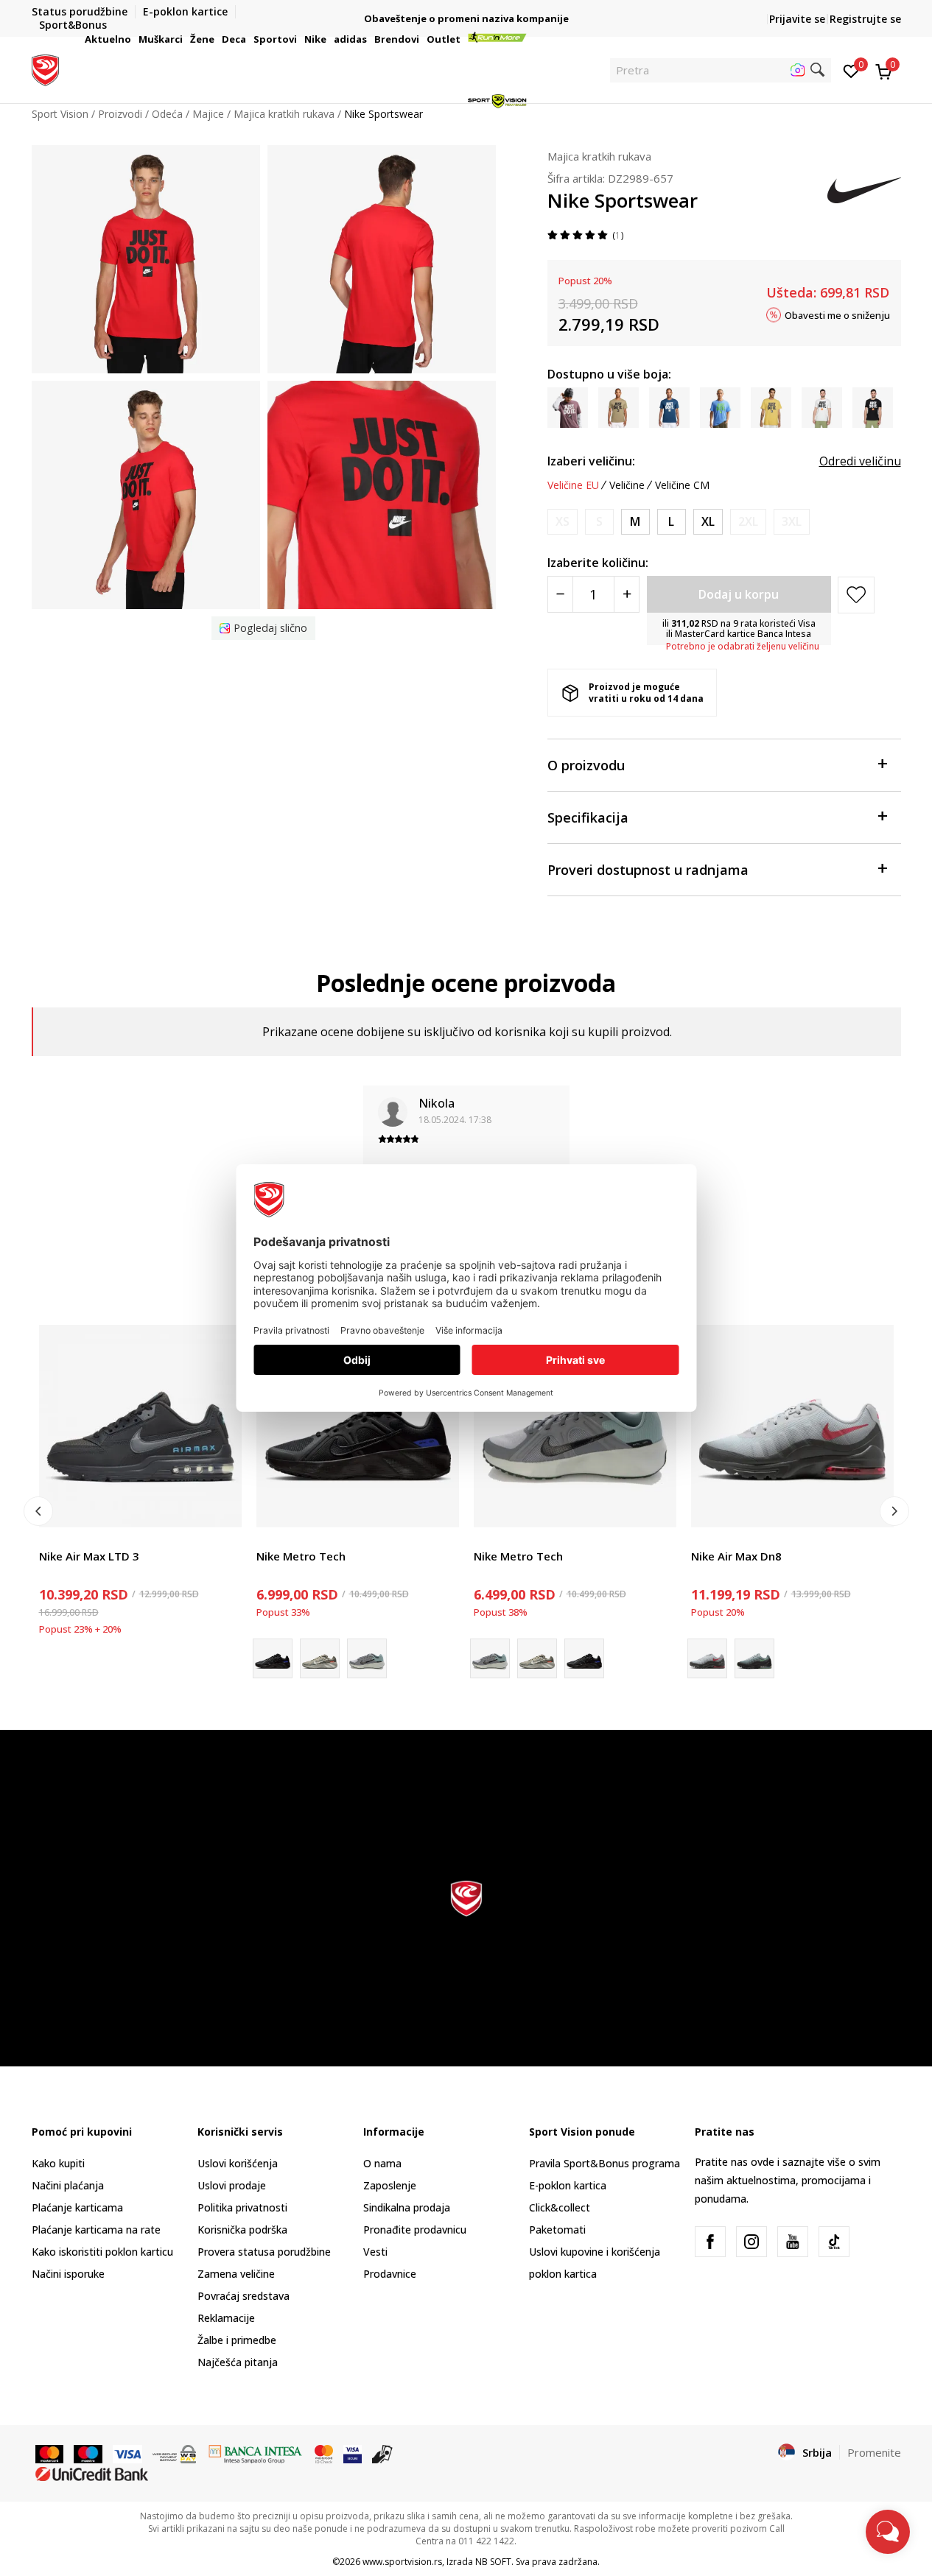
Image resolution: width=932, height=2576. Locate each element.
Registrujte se (865, 19)
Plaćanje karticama (77, 2207)
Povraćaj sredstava (243, 2296)
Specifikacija (588, 817)
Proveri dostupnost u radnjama (648, 870)
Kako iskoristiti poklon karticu (102, 2252)
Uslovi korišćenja (238, 2163)
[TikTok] (834, 2242)
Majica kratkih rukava (599, 156)
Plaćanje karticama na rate (96, 2230)
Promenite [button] (874, 2452)
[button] (133, 39)
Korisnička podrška (242, 2230)
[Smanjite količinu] (560, 594)
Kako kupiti (58, 2163)
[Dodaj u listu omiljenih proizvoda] (221, 1507)
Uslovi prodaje (232, 2185)
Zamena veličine (236, 2274)
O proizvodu (586, 765)
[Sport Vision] (45, 68)
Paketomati (557, 2230)
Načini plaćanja (68, 2185)
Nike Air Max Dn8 (736, 1556)
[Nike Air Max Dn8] (792, 1426)
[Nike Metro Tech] (358, 1426)
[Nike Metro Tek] (320, 1658)
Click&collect (560, 2207)
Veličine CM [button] (682, 485)
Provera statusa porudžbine (264, 2252)
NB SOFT (493, 2562)
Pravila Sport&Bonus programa (605, 2163)
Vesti (375, 2252)
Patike (54, 1539)
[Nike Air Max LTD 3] (140, 1426)
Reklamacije (226, 2318)
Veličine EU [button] (573, 485)
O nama (382, 2163)
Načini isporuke (68, 2274)
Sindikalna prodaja (407, 2207)
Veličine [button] (627, 485)
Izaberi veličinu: (591, 461)
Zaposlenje (390, 2185)
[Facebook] (710, 2242)
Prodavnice (390, 2274)
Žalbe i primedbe (237, 2340)
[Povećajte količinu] (627, 594)
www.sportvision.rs (402, 2562)
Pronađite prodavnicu (415, 2230)
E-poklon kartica (568, 2185)
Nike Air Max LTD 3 (89, 1556)
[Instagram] (751, 2242)
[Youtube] (793, 2242)
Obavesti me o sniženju (837, 314)
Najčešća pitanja (238, 2362)
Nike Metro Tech (301, 1556)
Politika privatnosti (242, 2207)
